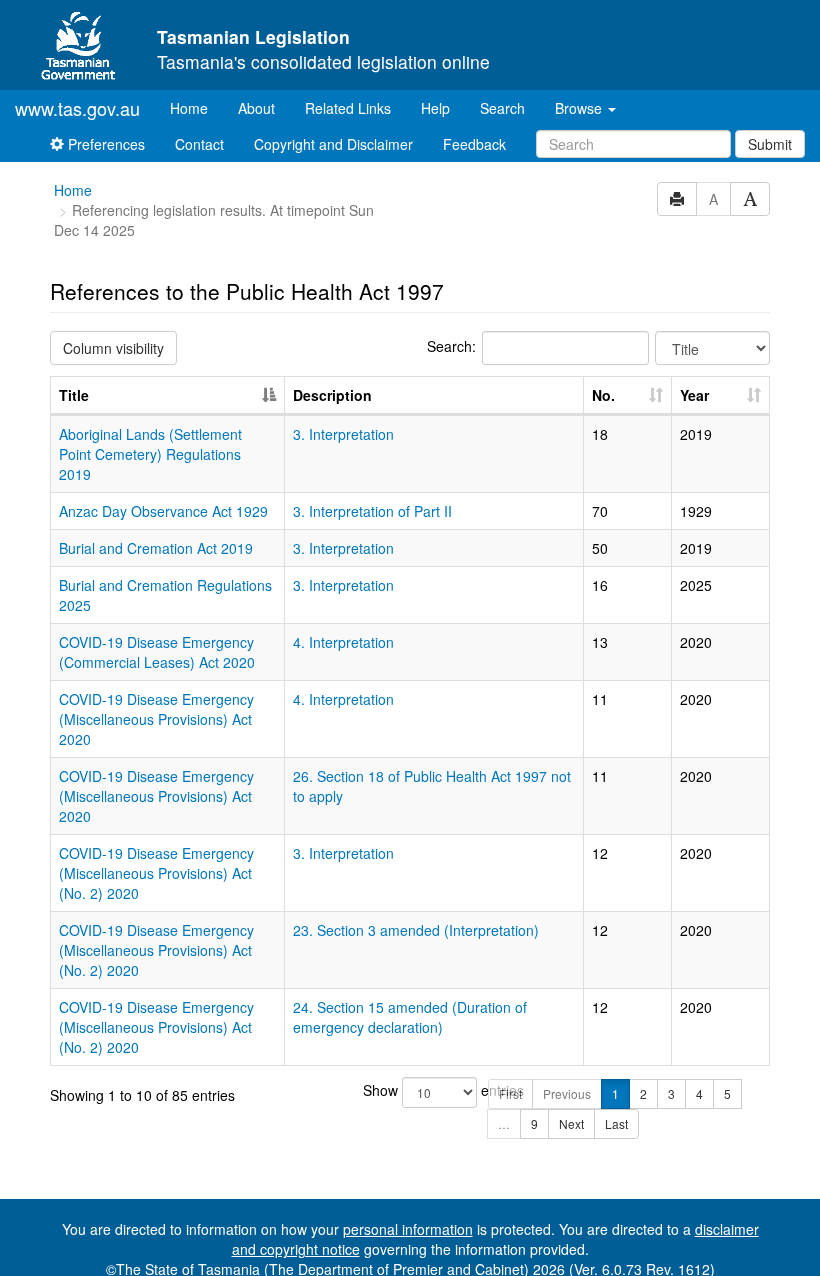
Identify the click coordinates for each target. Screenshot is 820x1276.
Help (435, 108)
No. (603, 395)
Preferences (104, 144)
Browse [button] (580, 108)
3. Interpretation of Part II (372, 511)
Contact (199, 144)
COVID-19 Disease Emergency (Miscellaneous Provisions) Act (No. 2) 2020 (156, 873)
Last (616, 1123)
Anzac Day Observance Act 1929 (163, 511)
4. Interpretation (343, 642)
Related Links (348, 108)
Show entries (410, 1090)
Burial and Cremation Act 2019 (156, 548)
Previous (567, 1093)
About (256, 108)
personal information (408, 1229)
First (510, 1093)
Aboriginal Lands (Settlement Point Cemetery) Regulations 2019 (150, 454)
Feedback (474, 144)
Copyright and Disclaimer (333, 144)
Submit (770, 144)
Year (694, 395)
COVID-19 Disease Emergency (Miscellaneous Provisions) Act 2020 (156, 719)
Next (571, 1123)
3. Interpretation (343, 434)
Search (502, 108)
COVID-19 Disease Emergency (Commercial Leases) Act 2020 (157, 652)
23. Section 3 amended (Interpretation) (416, 930)
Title (74, 395)
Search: (451, 346)
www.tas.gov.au (77, 108)
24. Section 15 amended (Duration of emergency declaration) (410, 1017)
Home (196, 107)
